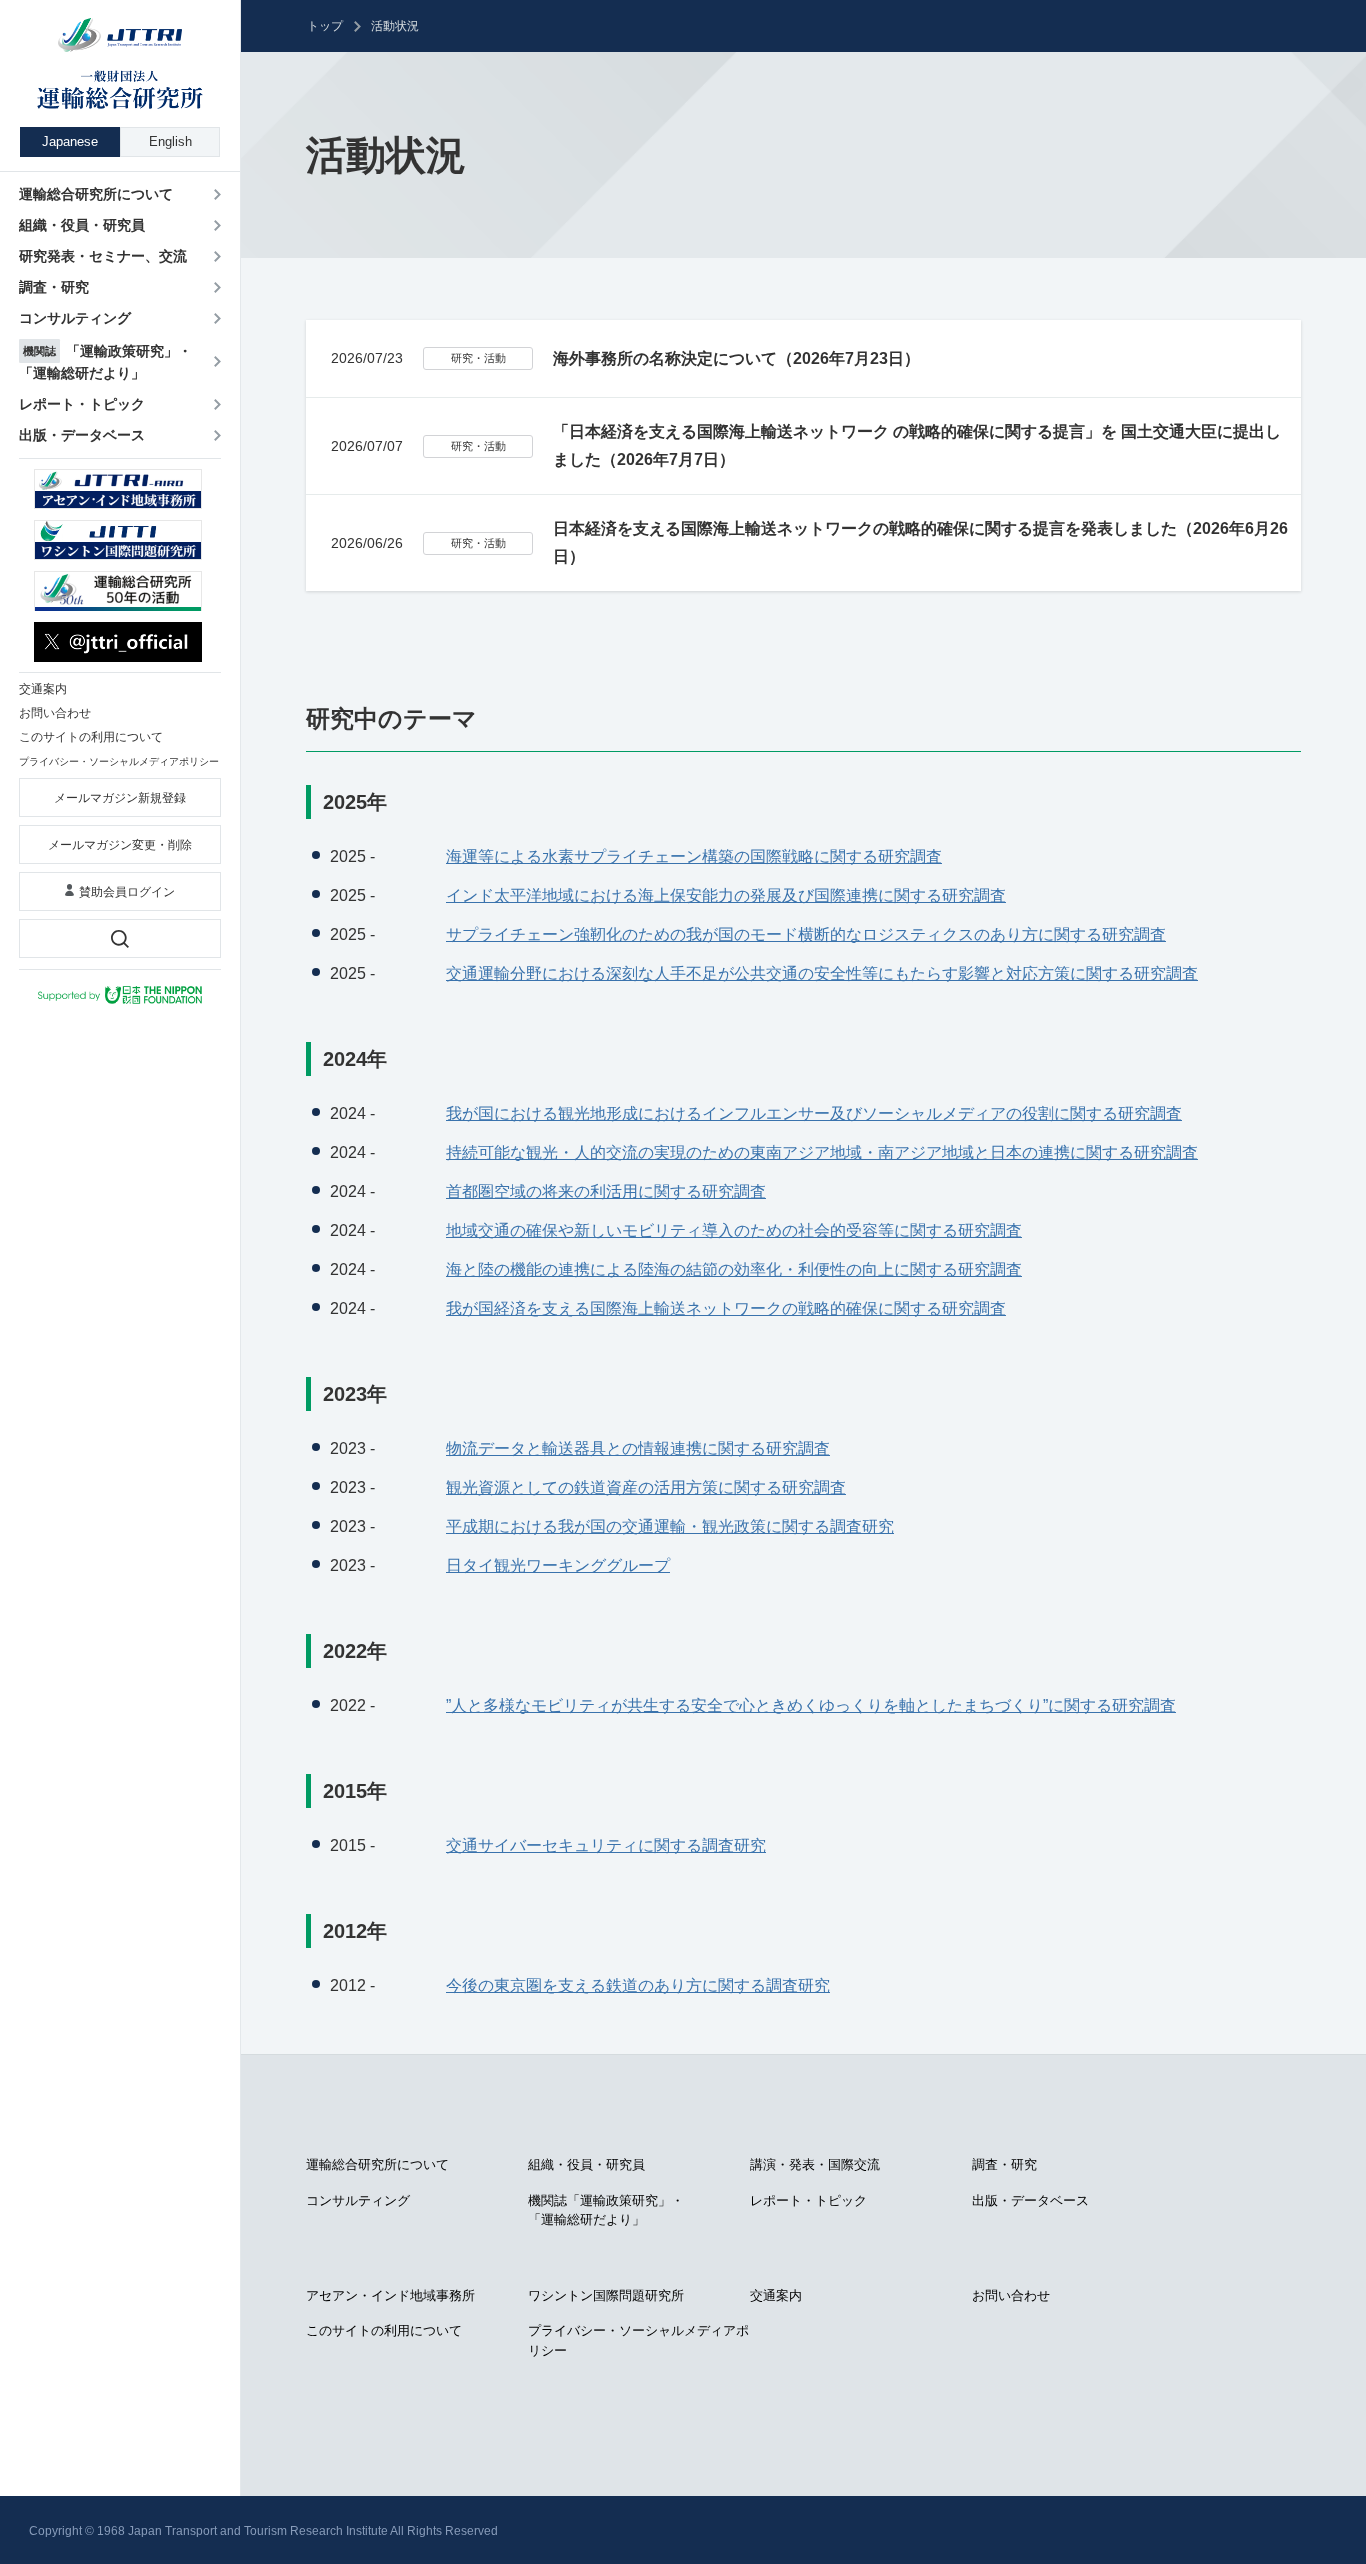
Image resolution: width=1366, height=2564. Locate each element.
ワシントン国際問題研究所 (606, 2295)
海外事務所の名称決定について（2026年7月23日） (736, 358)
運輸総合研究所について (377, 2164)
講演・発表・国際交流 (815, 2164)
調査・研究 (1004, 2164)
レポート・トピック (808, 2200)
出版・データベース (1030, 2200)
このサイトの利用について (384, 2330)
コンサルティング (358, 2200)
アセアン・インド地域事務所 (390, 2295)
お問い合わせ (1011, 2295)
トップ (325, 26)
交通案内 (776, 2295)
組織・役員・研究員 (586, 2164)
